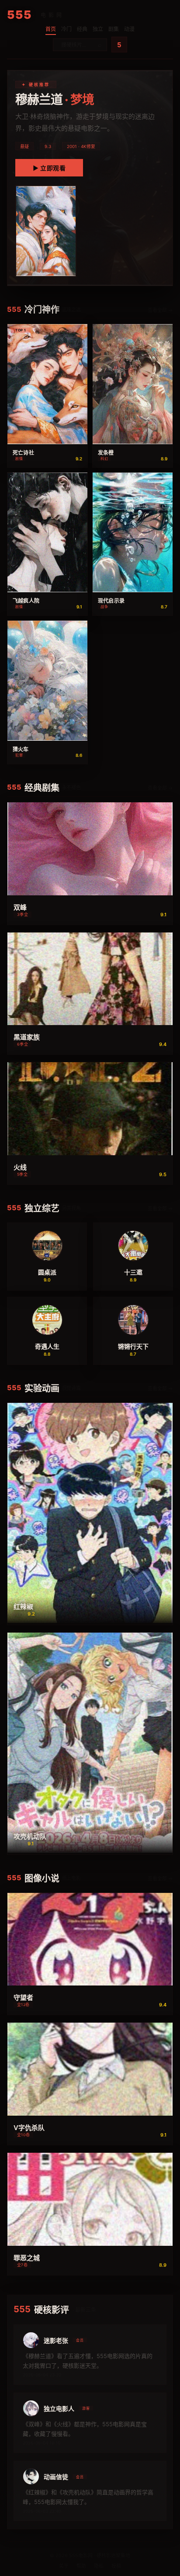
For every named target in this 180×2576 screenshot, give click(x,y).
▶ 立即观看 (49, 168)
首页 (51, 29)
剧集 (114, 29)
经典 (82, 29)
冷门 (66, 29)
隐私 (99, 2566)
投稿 (116, 2566)
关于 (64, 2566)
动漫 (129, 29)
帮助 (81, 2566)
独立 (98, 29)
